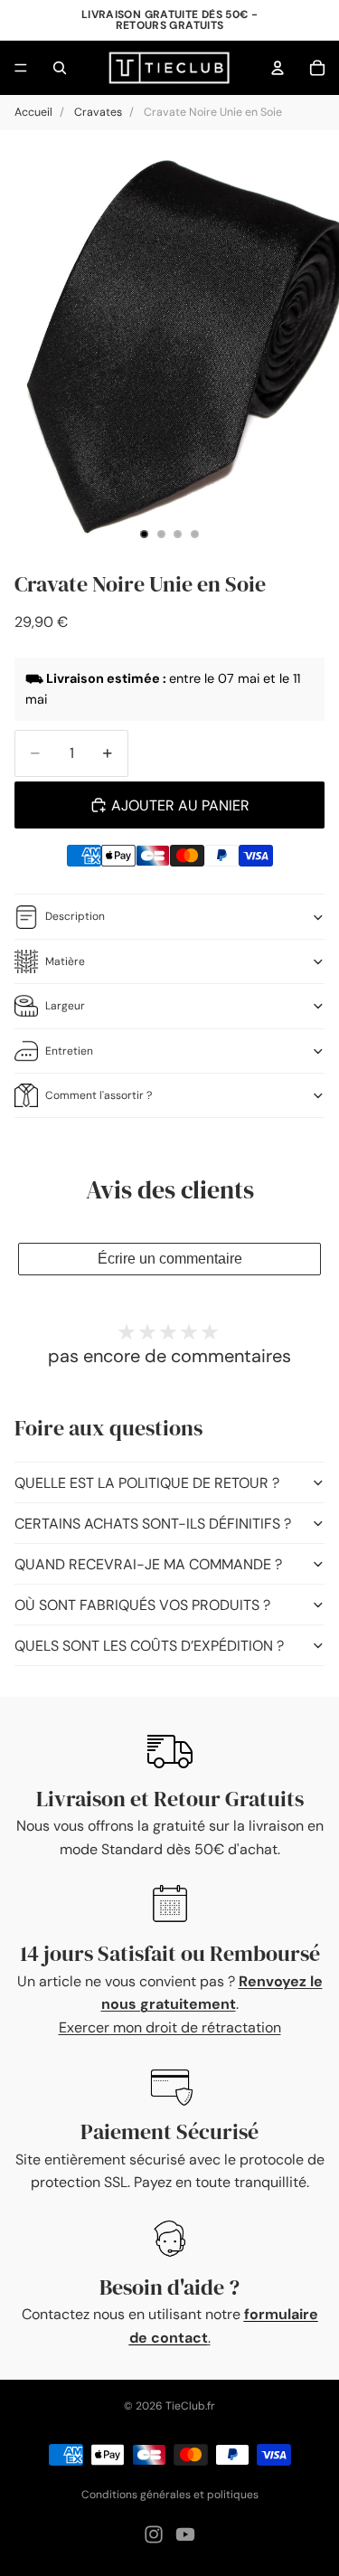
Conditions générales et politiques (170, 2495)
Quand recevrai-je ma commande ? (148, 1564)
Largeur (65, 1006)
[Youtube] (185, 2534)
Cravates (98, 112)
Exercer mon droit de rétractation (170, 2027)
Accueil (33, 112)
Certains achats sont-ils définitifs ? (153, 1524)
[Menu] (21, 68)
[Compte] (278, 68)
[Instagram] (154, 2534)
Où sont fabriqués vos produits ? (142, 1605)
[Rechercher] (60, 68)
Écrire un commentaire (170, 1259)
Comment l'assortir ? (99, 1095)
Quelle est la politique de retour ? (147, 1483)
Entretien (69, 1051)
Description (75, 916)
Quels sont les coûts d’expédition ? (149, 1646)
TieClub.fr (190, 2406)
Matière (65, 961)
